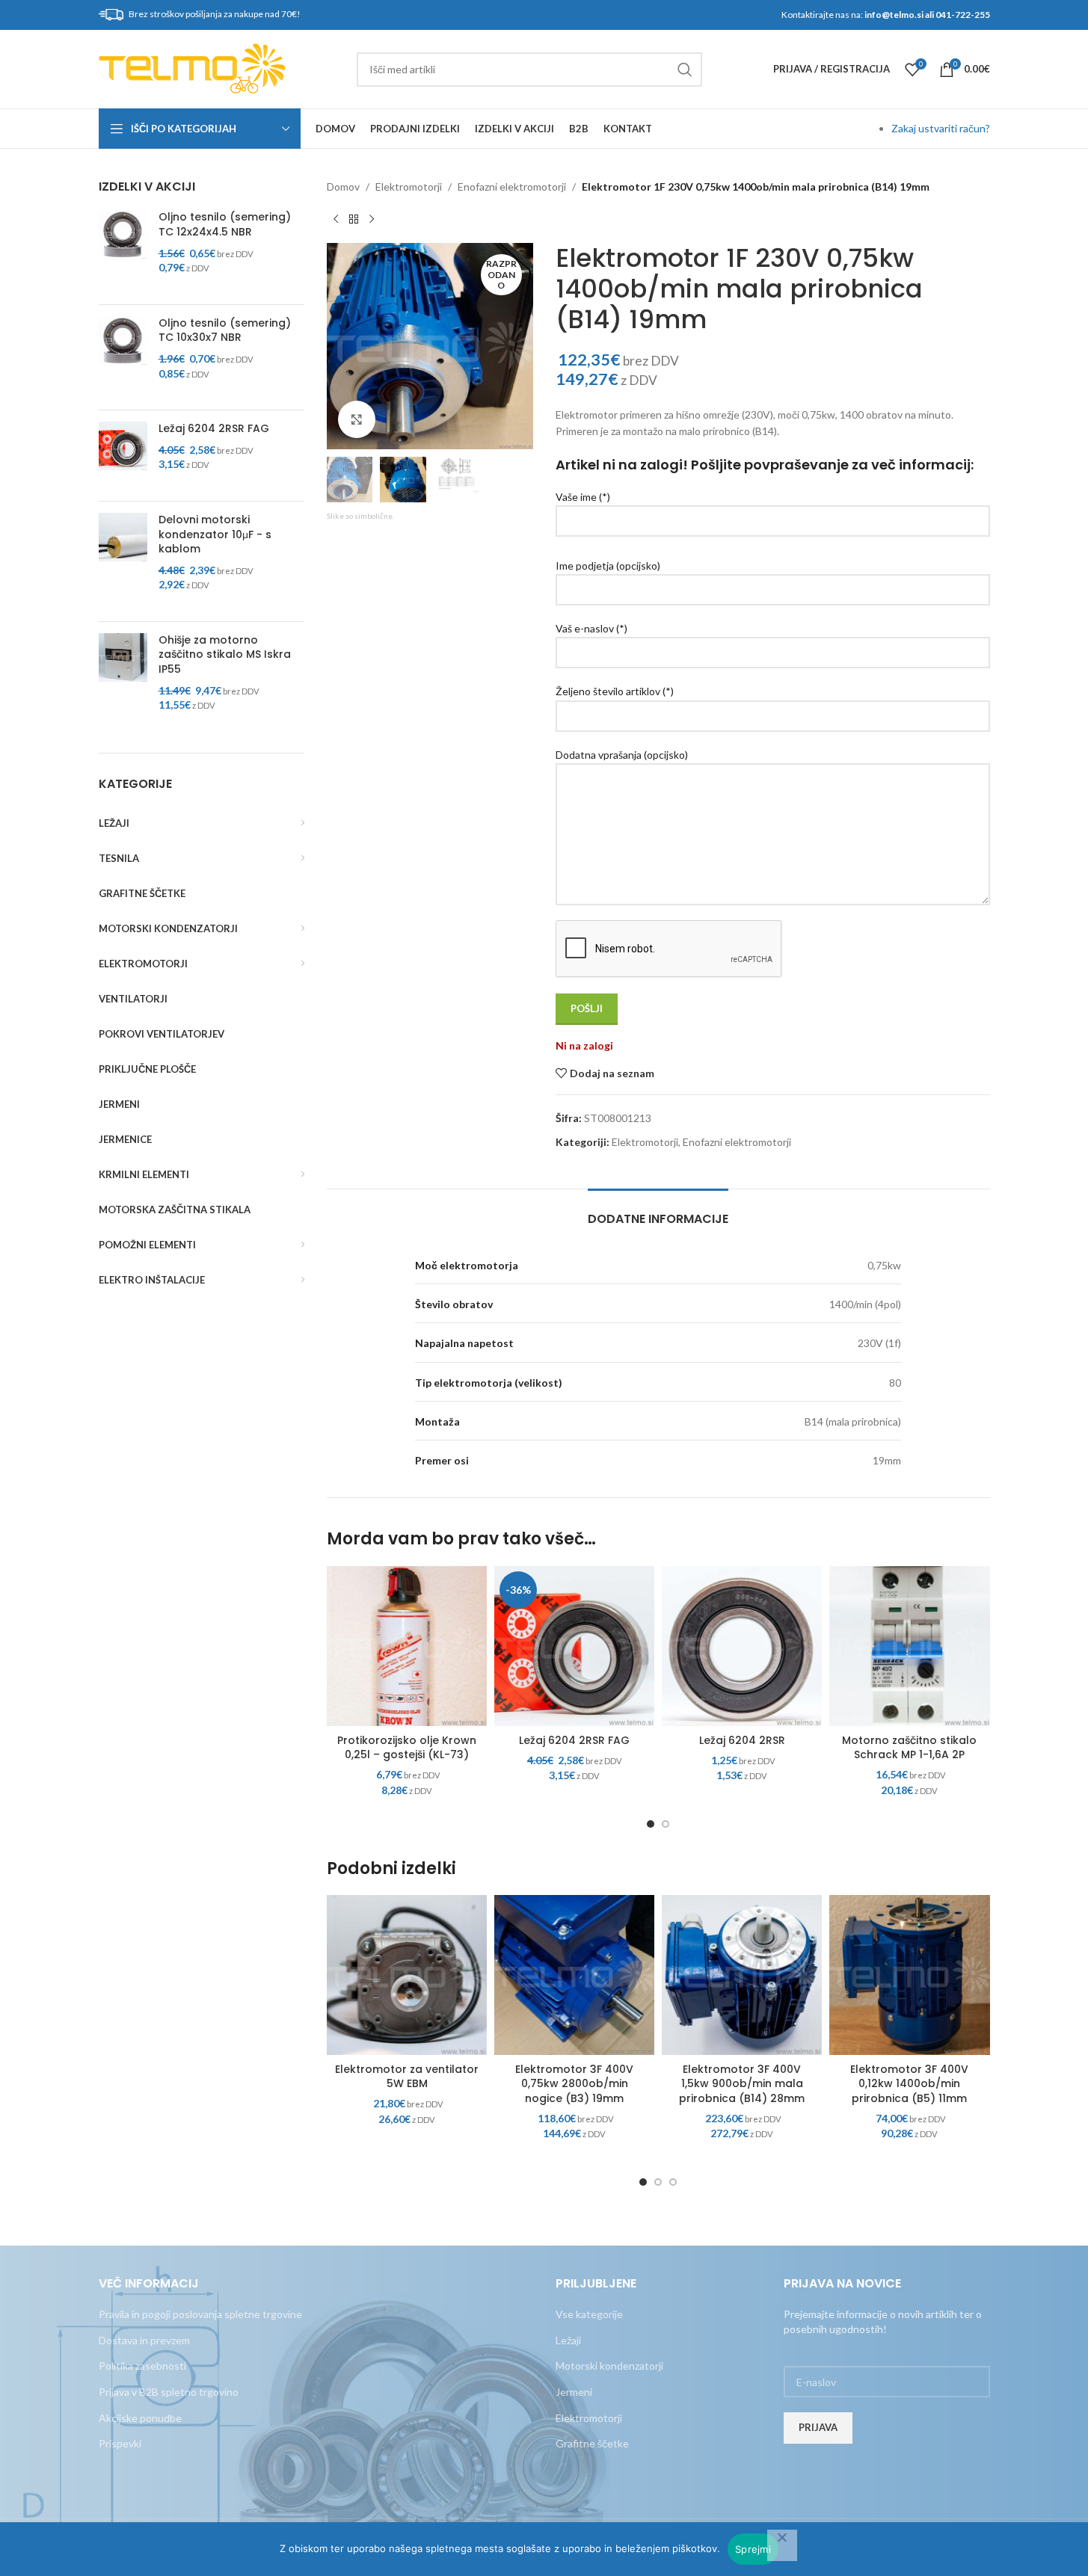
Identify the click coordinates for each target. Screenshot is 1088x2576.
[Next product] (372, 219)
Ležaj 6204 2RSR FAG (214, 429)
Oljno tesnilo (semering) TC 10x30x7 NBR (225, 331)
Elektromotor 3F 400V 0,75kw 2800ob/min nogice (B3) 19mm (574, 2084)
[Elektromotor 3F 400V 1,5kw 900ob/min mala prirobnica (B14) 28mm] (742, 1975)
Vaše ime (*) (583, 497)
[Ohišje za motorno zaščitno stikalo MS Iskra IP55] (123, 682)
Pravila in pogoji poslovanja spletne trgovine (200, 2314)
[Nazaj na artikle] (354, 219)
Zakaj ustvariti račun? (941, 128)
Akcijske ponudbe (140, 2418)
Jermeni (574, 2392)
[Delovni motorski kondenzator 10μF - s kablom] (123, 561)
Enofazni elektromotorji (512, 187)
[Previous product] (336, 219)
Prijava (818, 2427)
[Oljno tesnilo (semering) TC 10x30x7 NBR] (123, 357)
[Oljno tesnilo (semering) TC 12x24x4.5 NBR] (123, 251)
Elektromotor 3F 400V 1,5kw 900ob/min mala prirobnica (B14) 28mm (742, 2084)
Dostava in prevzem (144, 2340)
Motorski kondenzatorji (609, 2366)
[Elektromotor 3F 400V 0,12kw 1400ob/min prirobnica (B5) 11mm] (909, 1975)
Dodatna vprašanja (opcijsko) (622, 755)
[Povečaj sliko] (357, 419)
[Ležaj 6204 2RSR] (742, 1646)
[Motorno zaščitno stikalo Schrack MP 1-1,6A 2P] (909, 1646)
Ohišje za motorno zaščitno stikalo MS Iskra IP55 (225, 655)
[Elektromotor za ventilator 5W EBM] (407, 1975)
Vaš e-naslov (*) (591, 628)
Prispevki (120, 2443)
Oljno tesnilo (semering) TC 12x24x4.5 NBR (225, 225)
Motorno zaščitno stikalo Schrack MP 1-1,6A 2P (909, 1748)
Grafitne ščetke (592, 2443)
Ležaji (568, 2340)
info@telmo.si (894, 15)
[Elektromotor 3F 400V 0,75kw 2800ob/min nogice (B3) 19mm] (574, 1975)
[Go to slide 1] (651, 1824)
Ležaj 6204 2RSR (742, 1740)
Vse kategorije (589, 2314)
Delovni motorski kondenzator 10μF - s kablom (215, 534)
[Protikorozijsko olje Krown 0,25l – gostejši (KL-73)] (407, 1646)
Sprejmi (753, 2549)
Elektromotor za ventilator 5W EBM (407, 2077)
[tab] (658, 1211)
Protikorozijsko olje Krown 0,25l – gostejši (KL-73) (407, 1748)
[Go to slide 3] (673, 2182)
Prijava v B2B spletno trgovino (169, 2392)
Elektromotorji (409, 187)
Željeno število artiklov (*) (615, 691)
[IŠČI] (685, 70)
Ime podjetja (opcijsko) (608, 566)
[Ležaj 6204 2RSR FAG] (123, 456)
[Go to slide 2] (666, 1824)
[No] (782, 2545)
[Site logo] (192, 68)
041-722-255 (963, 15)
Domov (343, 187)
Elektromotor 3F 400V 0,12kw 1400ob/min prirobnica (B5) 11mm (909, 2084)
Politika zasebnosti (142, 2366)
